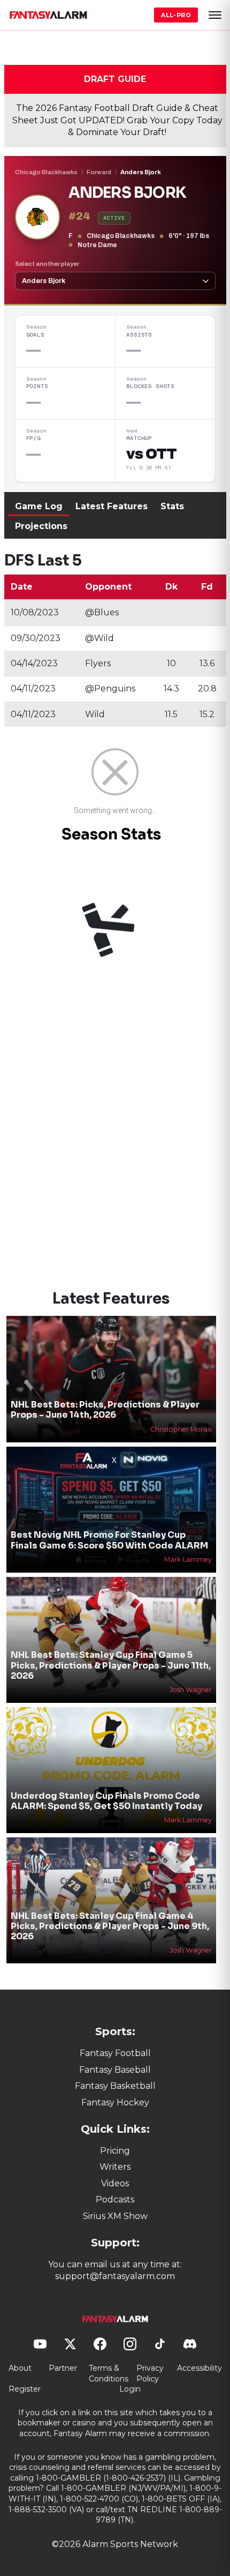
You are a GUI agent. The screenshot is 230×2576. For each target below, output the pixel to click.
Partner (63, 2368)
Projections (41, 526)
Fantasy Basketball (115, 2086)
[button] (215, 15)
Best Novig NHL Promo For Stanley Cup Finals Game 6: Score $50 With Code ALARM (109, 1540)
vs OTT (151, 454)
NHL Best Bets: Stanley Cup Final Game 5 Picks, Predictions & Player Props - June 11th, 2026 (111, 1665)
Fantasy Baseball (115, 2070)
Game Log (39, 506)
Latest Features (112, 506)
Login (130, 2389)
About (20, 2368)
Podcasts (115, 2199)
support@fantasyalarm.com (115, 2276)
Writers (115, 2167)
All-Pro (176, 15)
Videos (115, 2183)
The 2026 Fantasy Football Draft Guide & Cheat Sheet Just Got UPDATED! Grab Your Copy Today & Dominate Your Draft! (117, 120)
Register (25, 2389)
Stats (172, 506)
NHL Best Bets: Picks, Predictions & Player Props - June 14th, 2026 (105, 1410)
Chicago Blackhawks (46, 172)
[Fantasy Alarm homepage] (48, 15)
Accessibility (200, 2368)
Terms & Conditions (109, 2373)
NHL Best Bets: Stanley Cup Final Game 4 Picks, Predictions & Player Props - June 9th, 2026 (110, 1926)
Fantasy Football (115, 2053)
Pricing (115, 2151)
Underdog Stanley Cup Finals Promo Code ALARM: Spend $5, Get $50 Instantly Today (106, 1801)
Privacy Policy (150, 2373)
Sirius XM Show (115, 2216)
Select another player (47, 264)
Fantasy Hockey (115, 2102)
